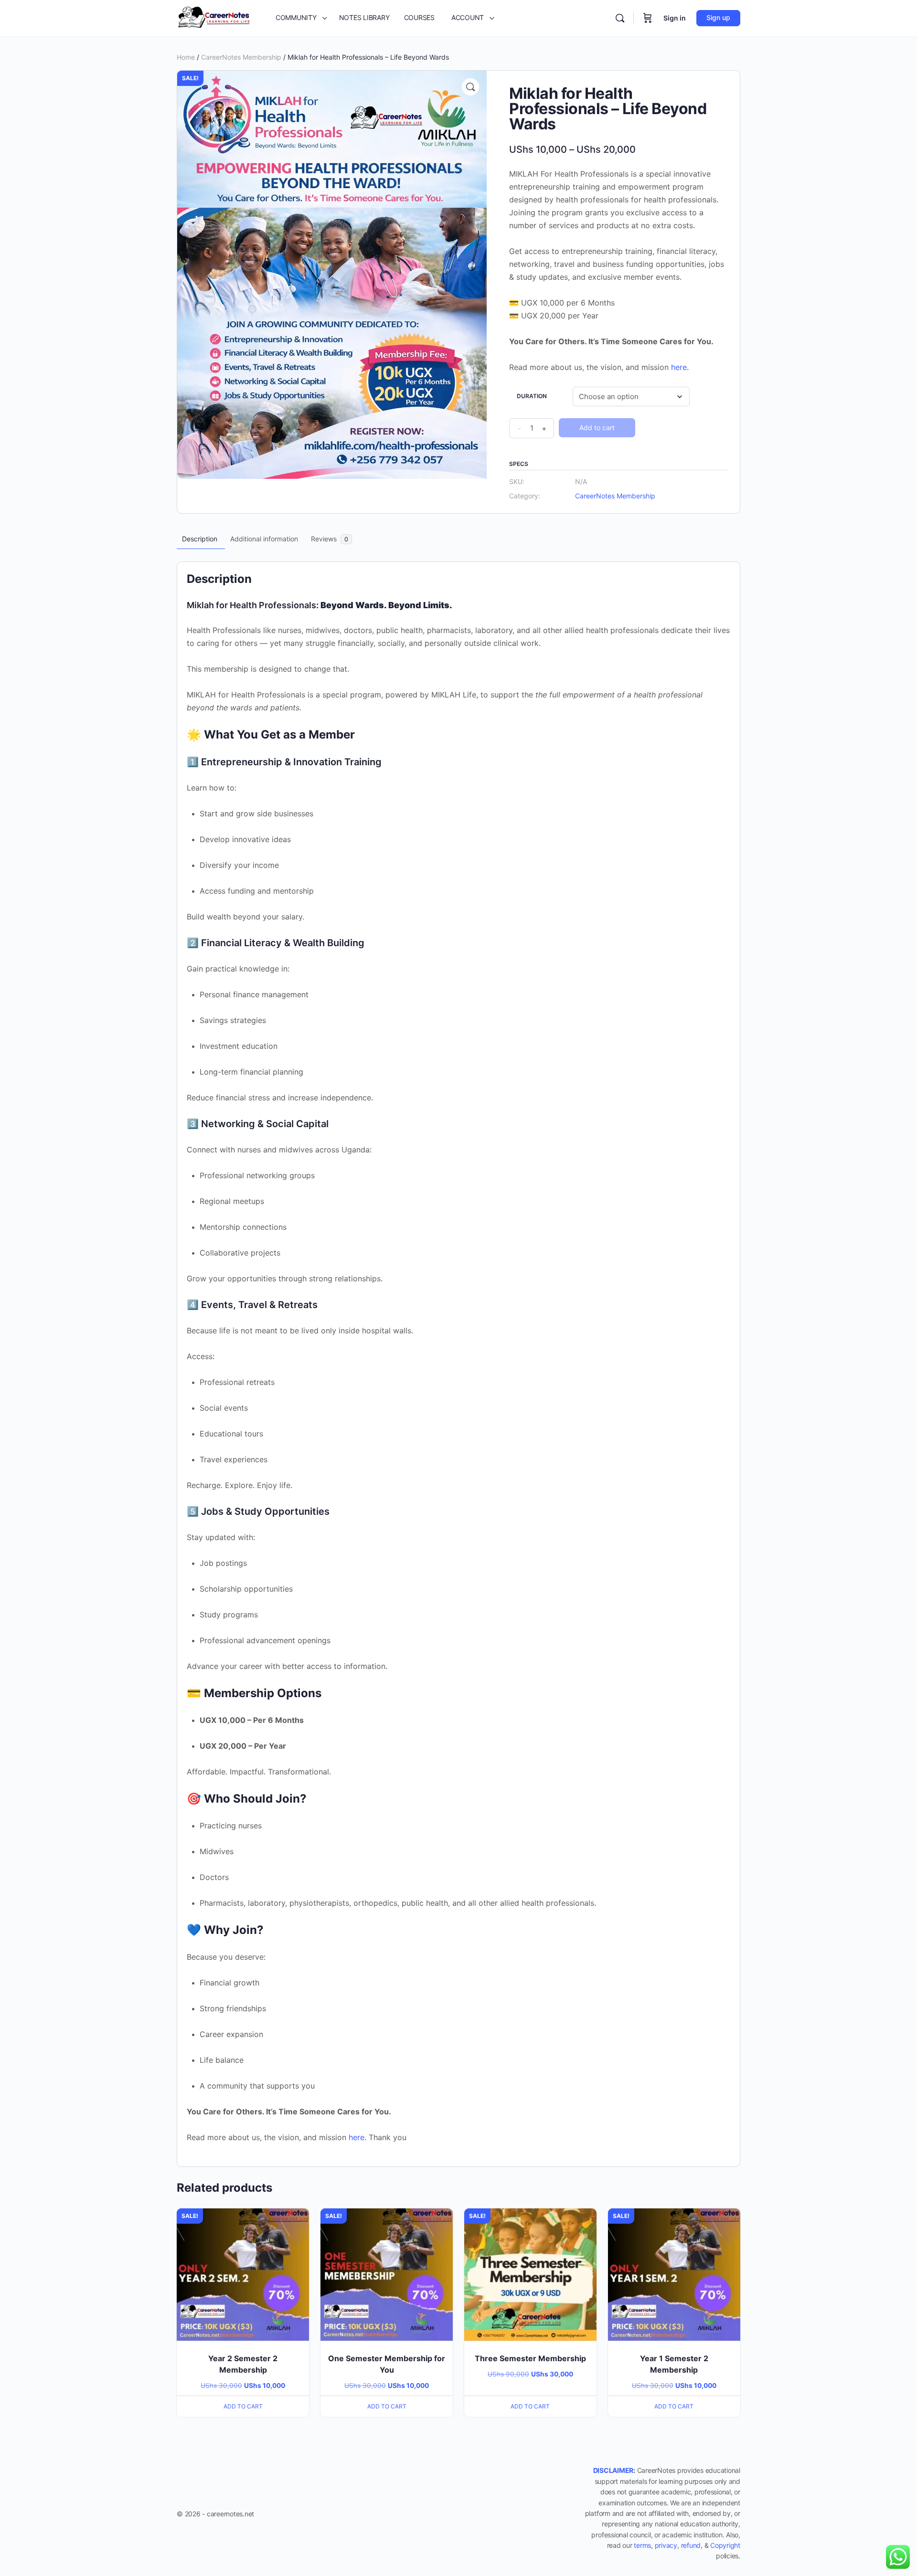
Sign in (675, 18)
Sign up (718, 17)
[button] (470, 87)
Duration (532, 396)
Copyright (725, 2545)
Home (186, 57)
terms (642, 2545)
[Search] (620, 18)
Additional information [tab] (264, 539)
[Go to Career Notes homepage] (214, 17)
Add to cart (597, 428)
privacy (666, 2545)
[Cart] (648, 18)
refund (691, 2545)
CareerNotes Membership (241, 57)
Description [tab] (200, 539)
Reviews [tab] (330, 539)
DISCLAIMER (613, 2470)
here (679, 367)
